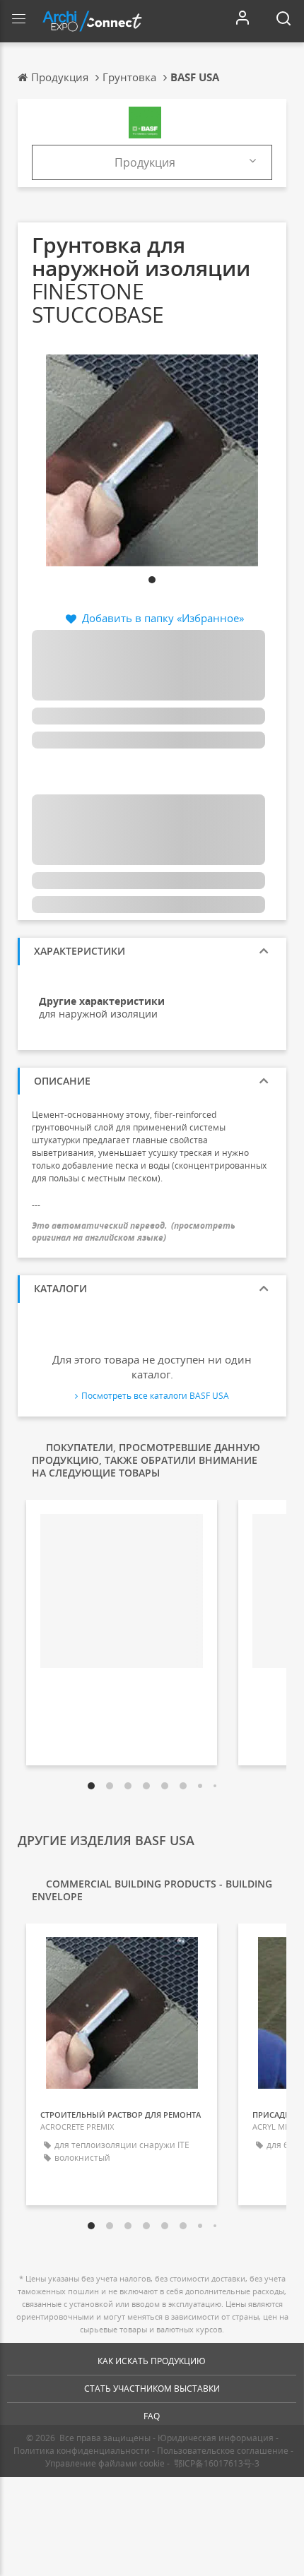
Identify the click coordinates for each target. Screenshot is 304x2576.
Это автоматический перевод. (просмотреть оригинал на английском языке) (134, 1232)
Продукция (145, 162)
